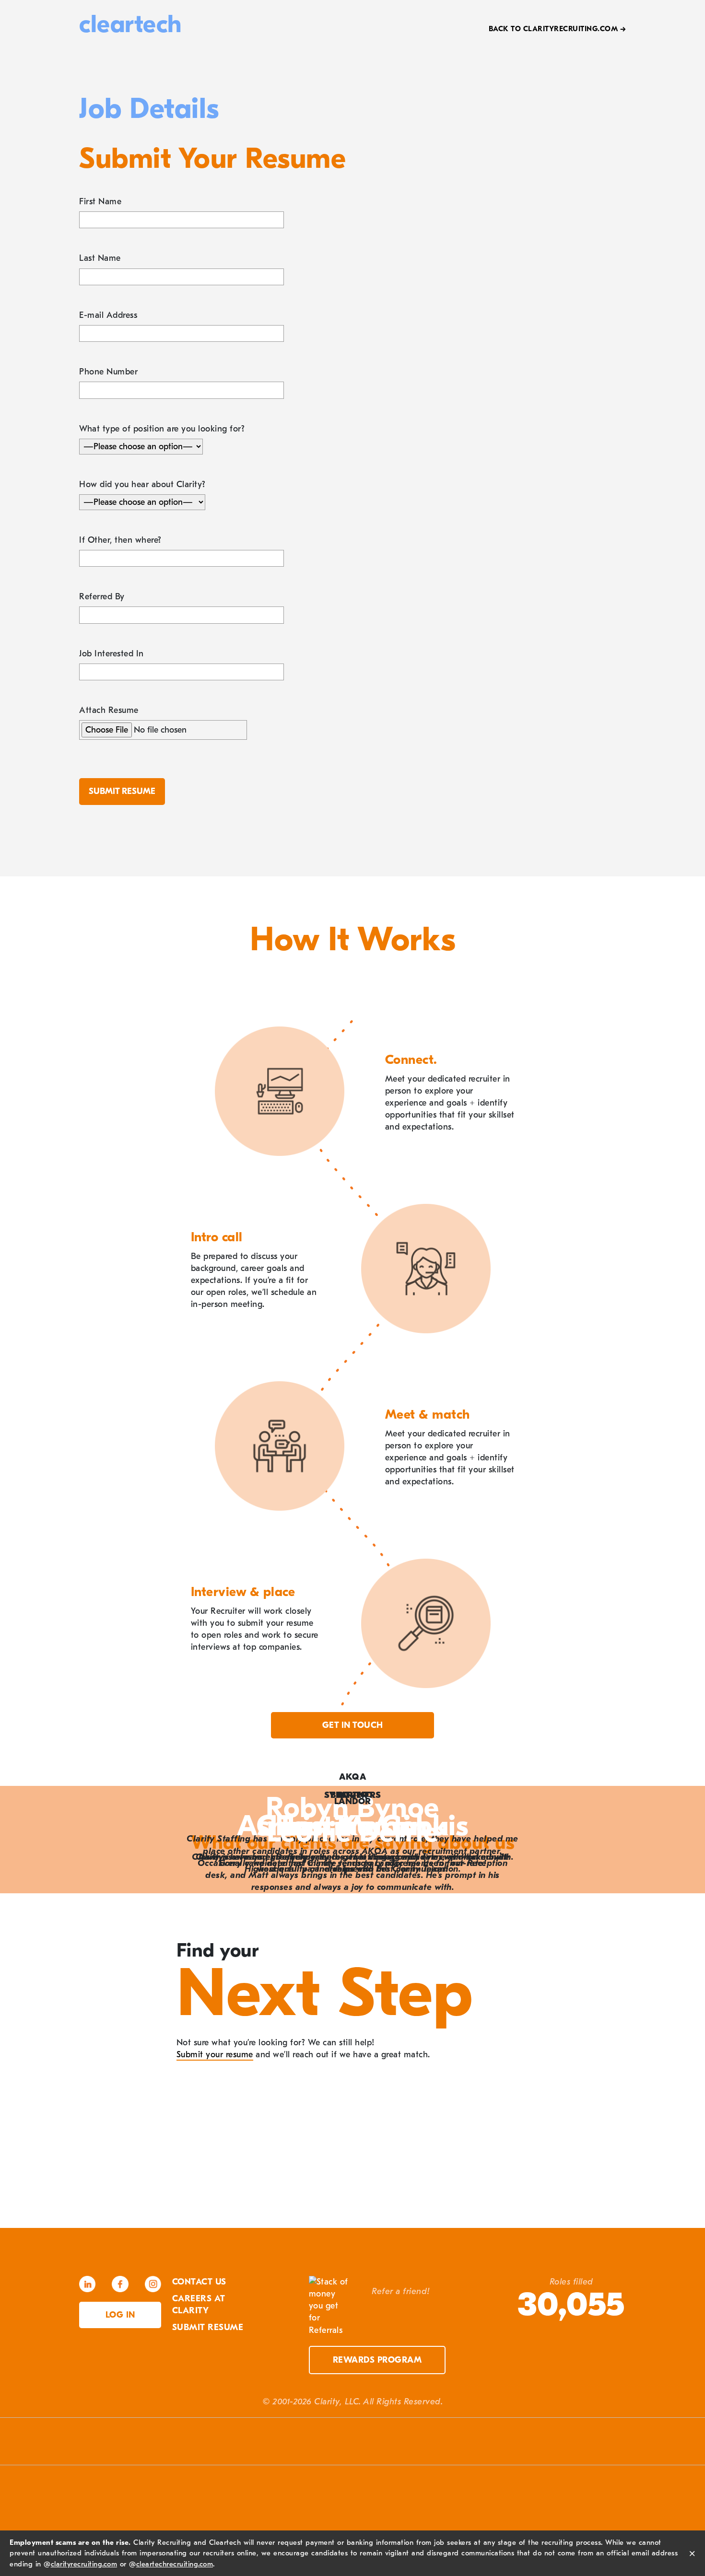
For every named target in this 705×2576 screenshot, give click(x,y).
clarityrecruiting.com (84, 2564)
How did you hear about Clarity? (142, 484)
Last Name (100, 258)
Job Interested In (112, 654)
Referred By (102, 597)
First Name (100, 202)
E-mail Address (108, 315)
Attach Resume (109, 710)
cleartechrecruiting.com (175, 2564)
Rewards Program (377, 2360)
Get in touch (353, 1725)
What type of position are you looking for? (162, 429)
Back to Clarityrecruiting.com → (558, 29)
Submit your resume (215, 2055)
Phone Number (108, 372)
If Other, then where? (120, 540)
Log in (120, 2315)
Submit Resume (208, 2327)
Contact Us (199, 2282)
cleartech (130, 24)
